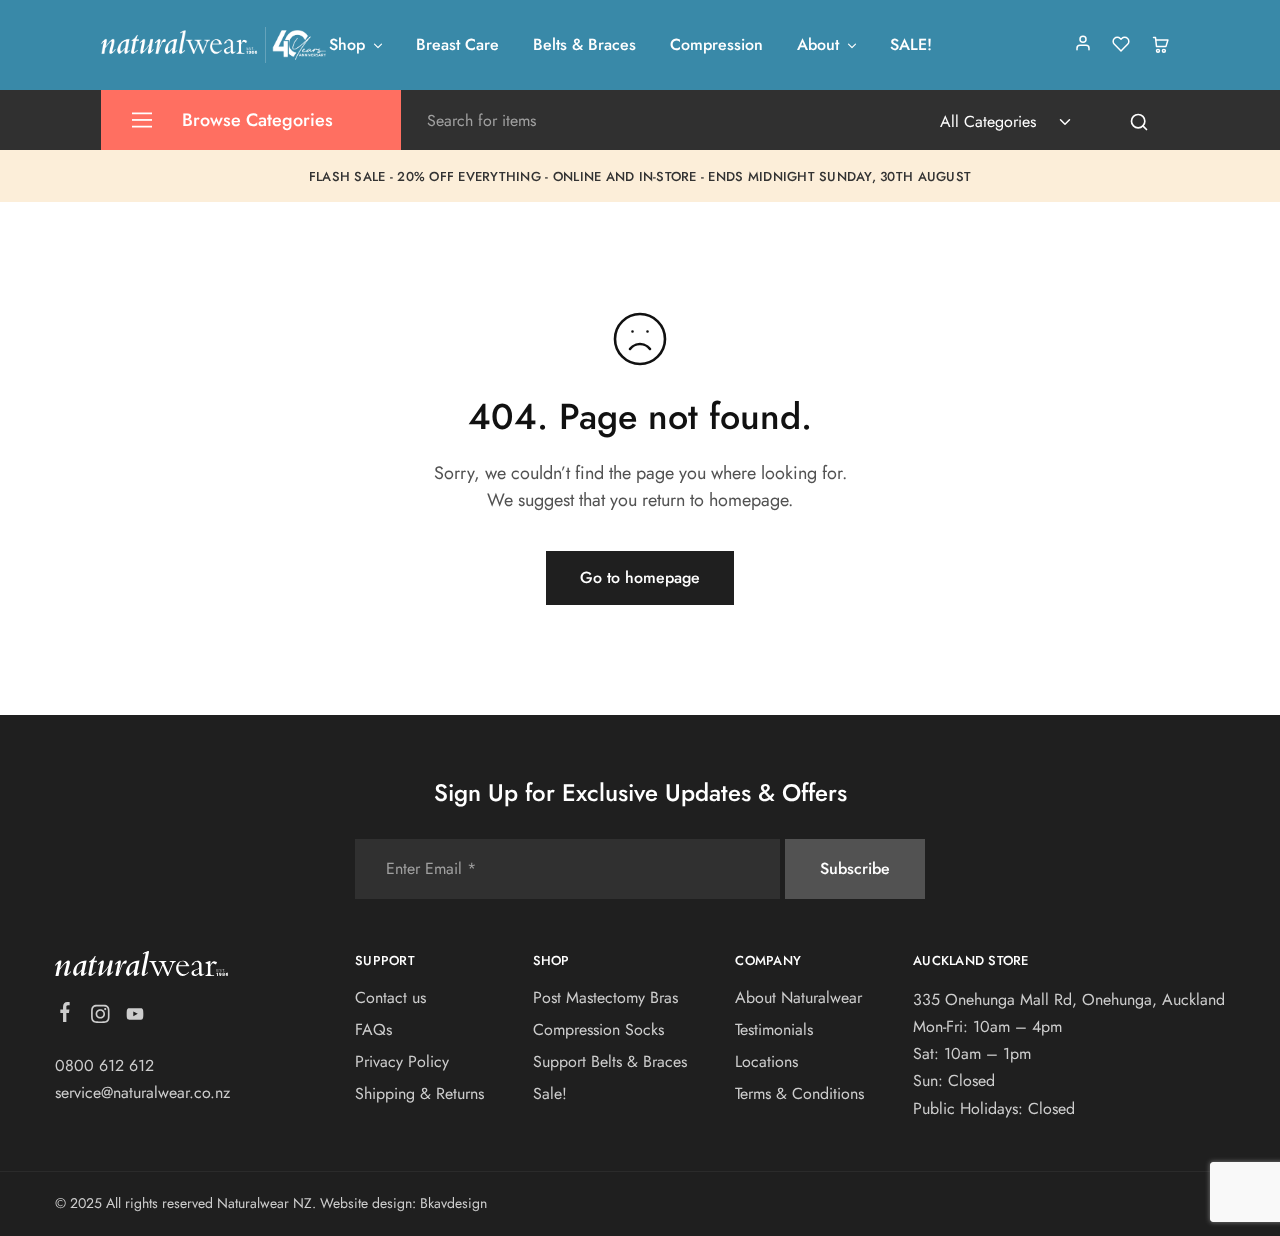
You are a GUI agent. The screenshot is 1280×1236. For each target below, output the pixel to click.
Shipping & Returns (419, 1093)
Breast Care (457, 45)
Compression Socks (598, 1029)
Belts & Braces (584, 45)
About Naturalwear (798, 997)
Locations (766, 1061)
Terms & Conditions (799, 1093)
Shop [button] (347, 45)
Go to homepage (640, 577)
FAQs (373, 1029)
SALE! (911, 45)
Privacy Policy (402, 1061)
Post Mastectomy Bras (605, 997)
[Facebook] (65, 1016)
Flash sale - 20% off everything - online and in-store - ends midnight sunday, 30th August (640, 176)
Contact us (390, 997)
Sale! (550, 1093)
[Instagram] (100, 1018)
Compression (716, 45)
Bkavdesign (453, 1203)
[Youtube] (135, 1018)
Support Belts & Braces (610, 1061)
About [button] (818, 45)
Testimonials (774, 1029)
